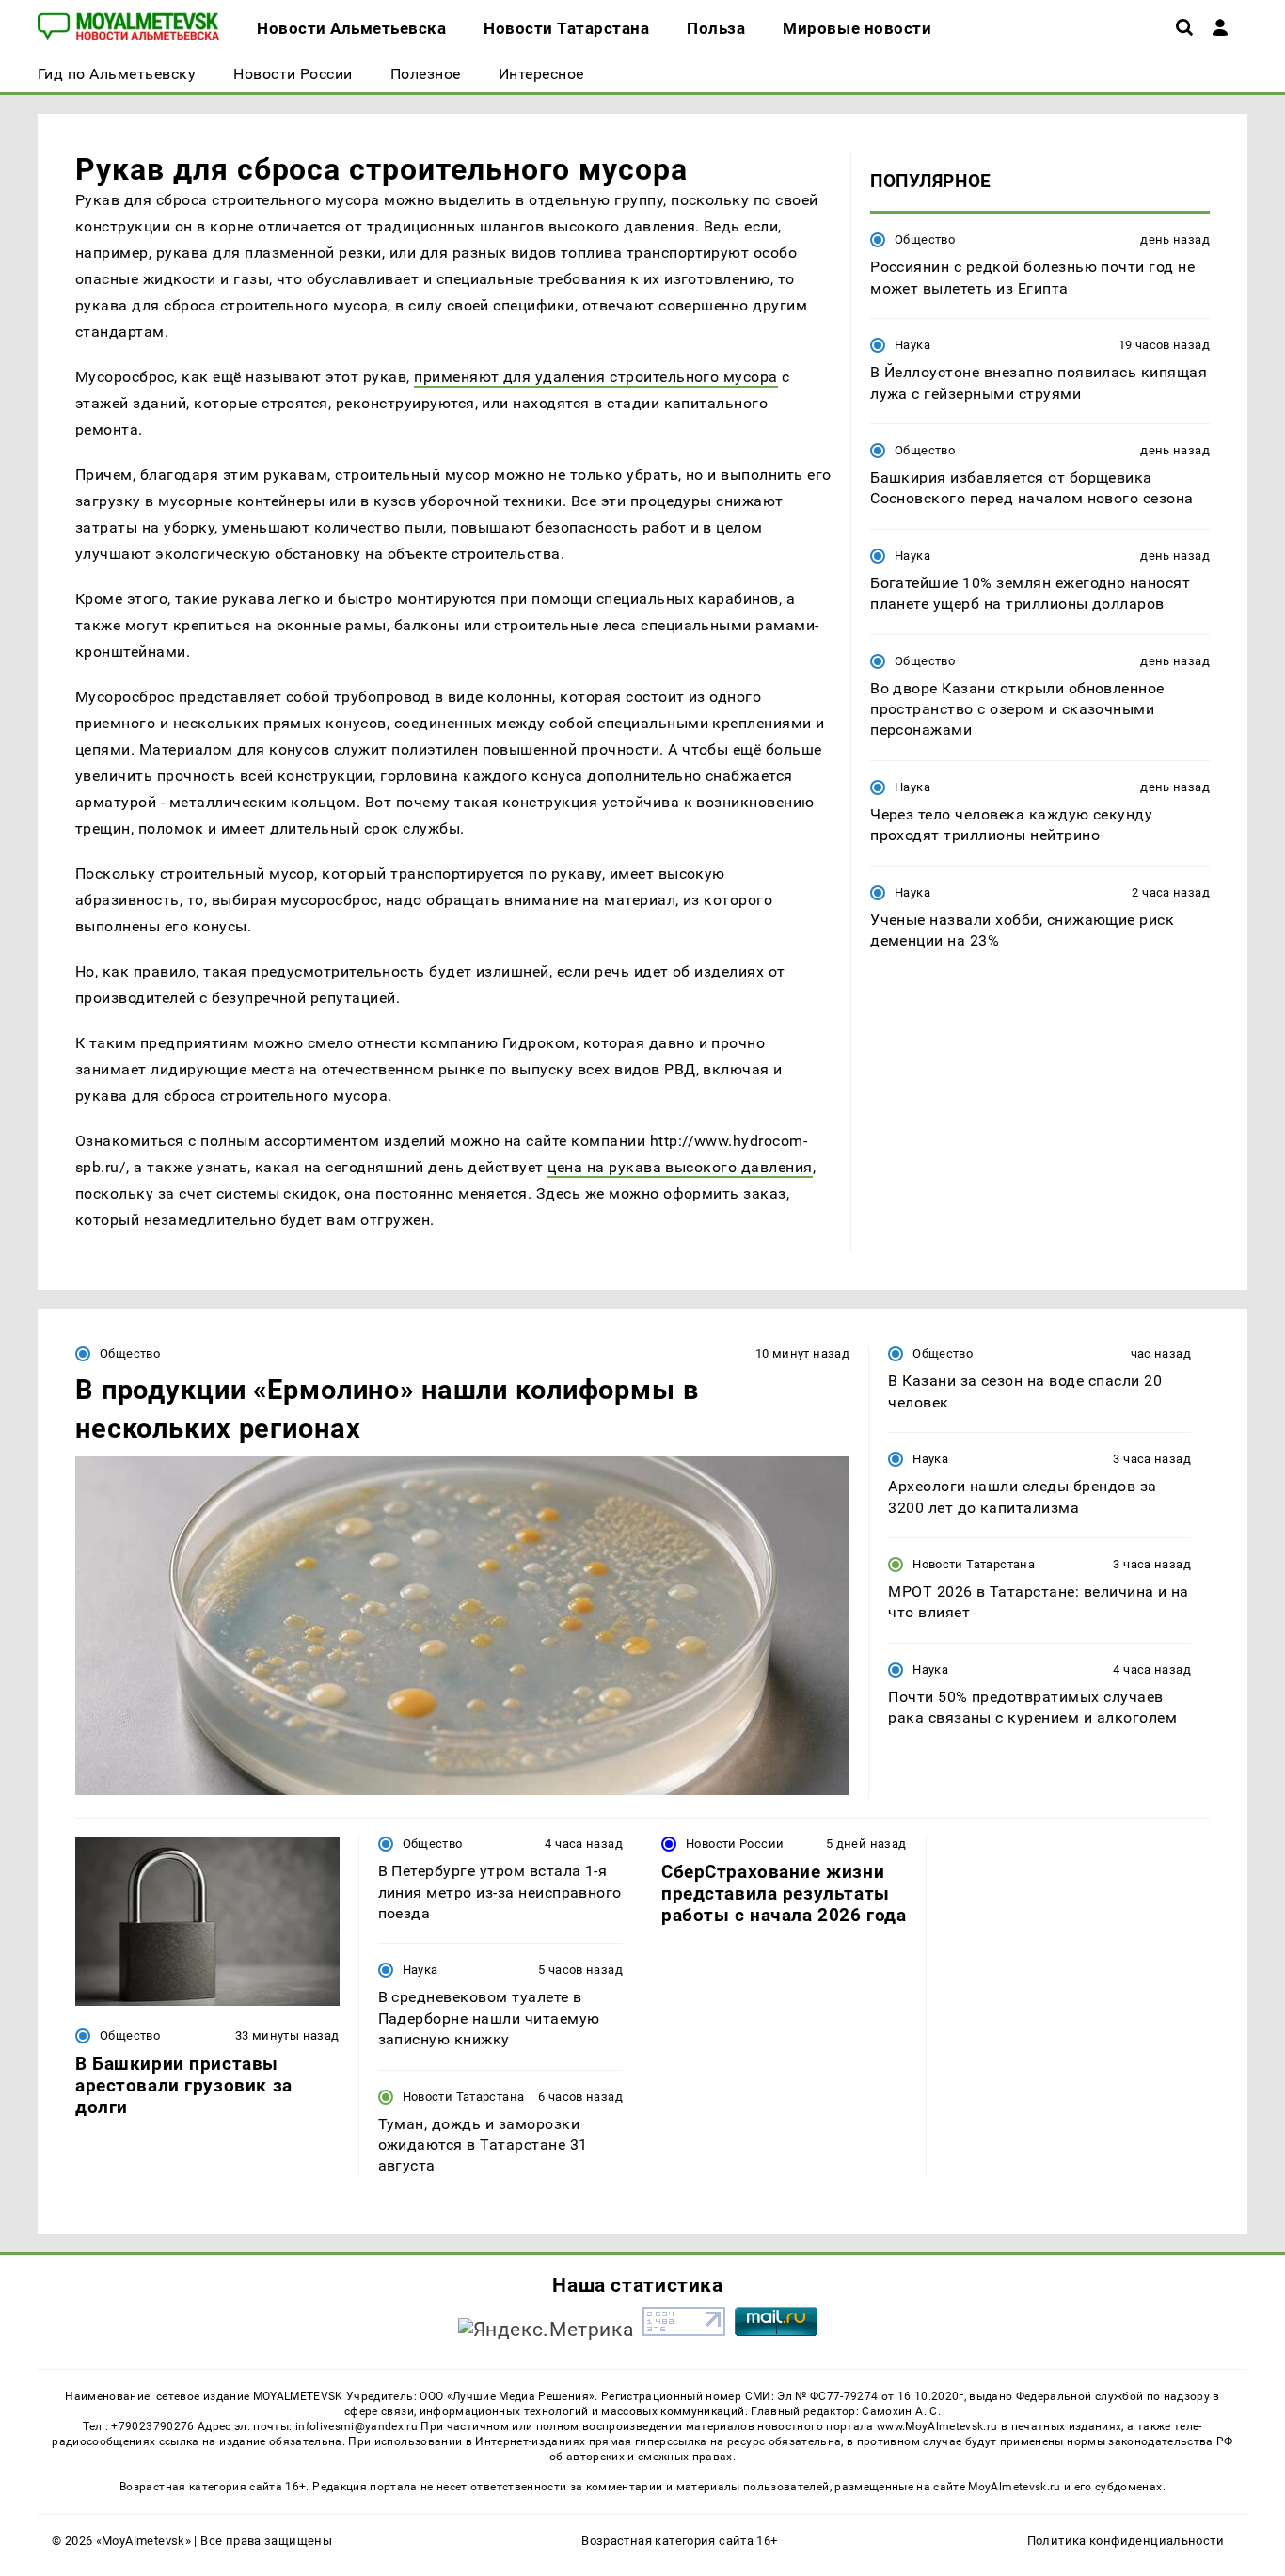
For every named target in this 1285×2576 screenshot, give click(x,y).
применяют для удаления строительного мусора (596, 377)
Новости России (735, 1844)
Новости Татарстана (974, 1564)
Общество (925, 239)
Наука (912, 345)
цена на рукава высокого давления (680, 1167)
